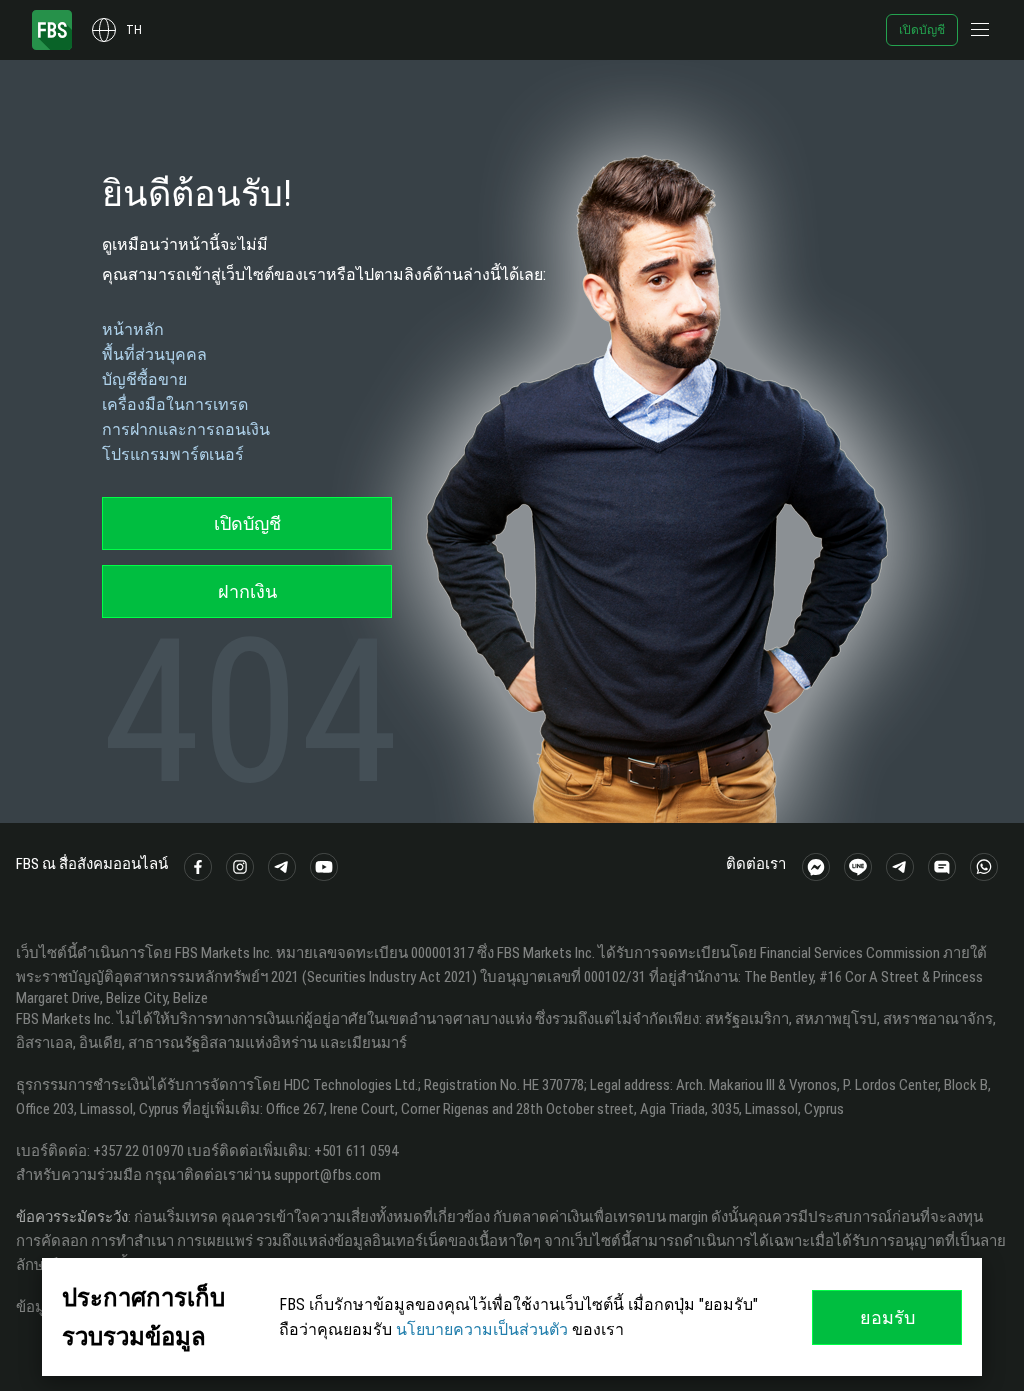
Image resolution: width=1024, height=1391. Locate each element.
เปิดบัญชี (922, 30)
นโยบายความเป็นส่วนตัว (482, 1329)
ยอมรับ (887, 1317)
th (134, 30)
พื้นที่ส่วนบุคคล (154, 354)
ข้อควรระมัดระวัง (72, 1217)
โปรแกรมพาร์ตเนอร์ (173, 454)
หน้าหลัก (133, 329)
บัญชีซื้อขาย (144, 379)
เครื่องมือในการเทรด (175, 404)
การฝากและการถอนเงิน (186, 429)
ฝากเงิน (247, 591)
